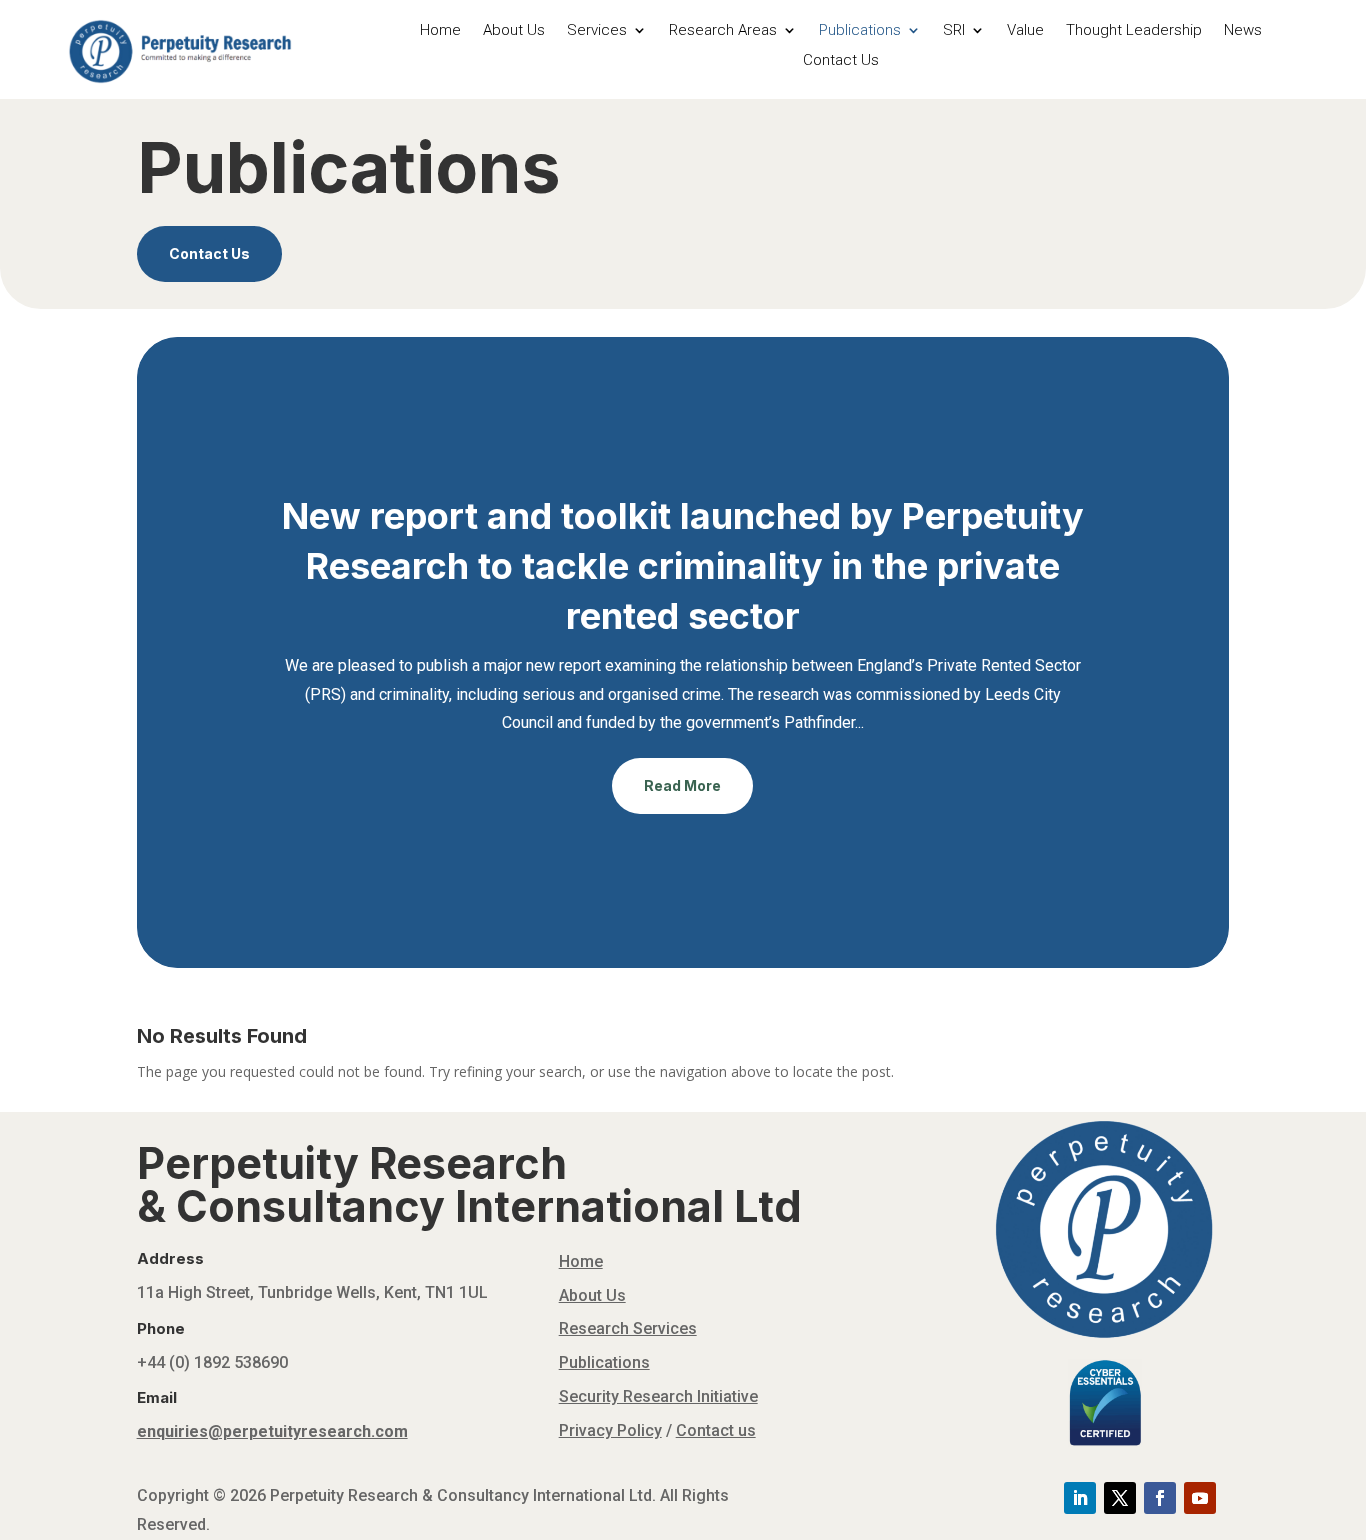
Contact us (716, 1430)
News (1243, 31)
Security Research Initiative (658, 1396)
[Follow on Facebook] (1160, 1498)
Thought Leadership (1134, 31)
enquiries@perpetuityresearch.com (272, 1431)
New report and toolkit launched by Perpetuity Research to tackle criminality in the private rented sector (683, 566)
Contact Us (841, 61)
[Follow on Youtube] (1200, 1498)
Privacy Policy (610, 1430)
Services (597, 31)
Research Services (628, 1328)
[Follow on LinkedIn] (1080, 1498)
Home (440, 31)
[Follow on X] (1120, 1498)
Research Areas (723, 31)
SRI (954, 31)
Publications (860, 31)
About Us (514, 31)
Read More (682, 785)
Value (1025, 31)
